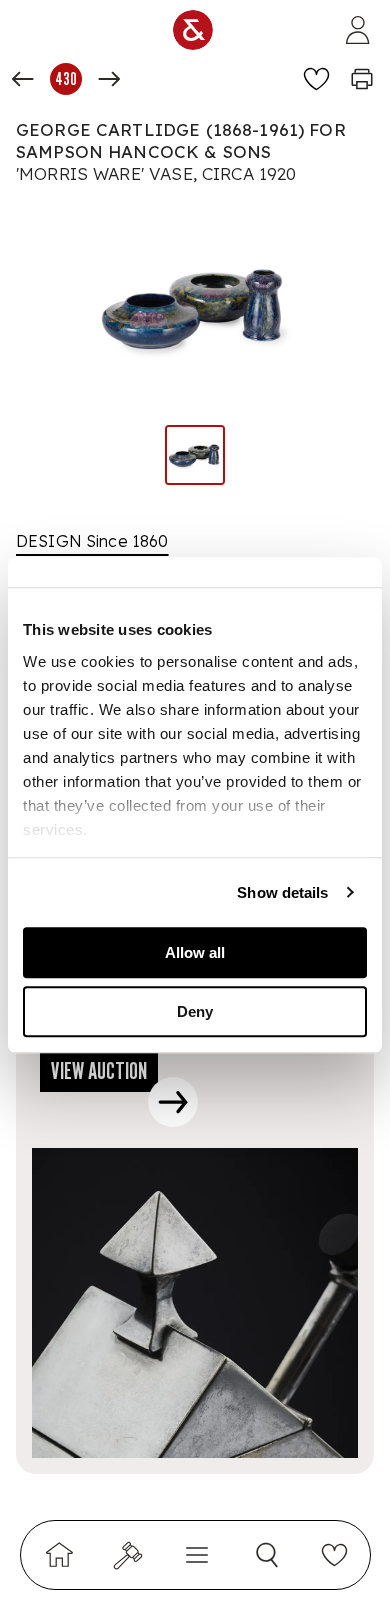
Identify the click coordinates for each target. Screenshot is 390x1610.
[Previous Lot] (23, 79)
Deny (195, 1011)
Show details (282, 892)
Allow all (195, 952)
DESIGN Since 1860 (92, 541)
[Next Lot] (109, 79)
